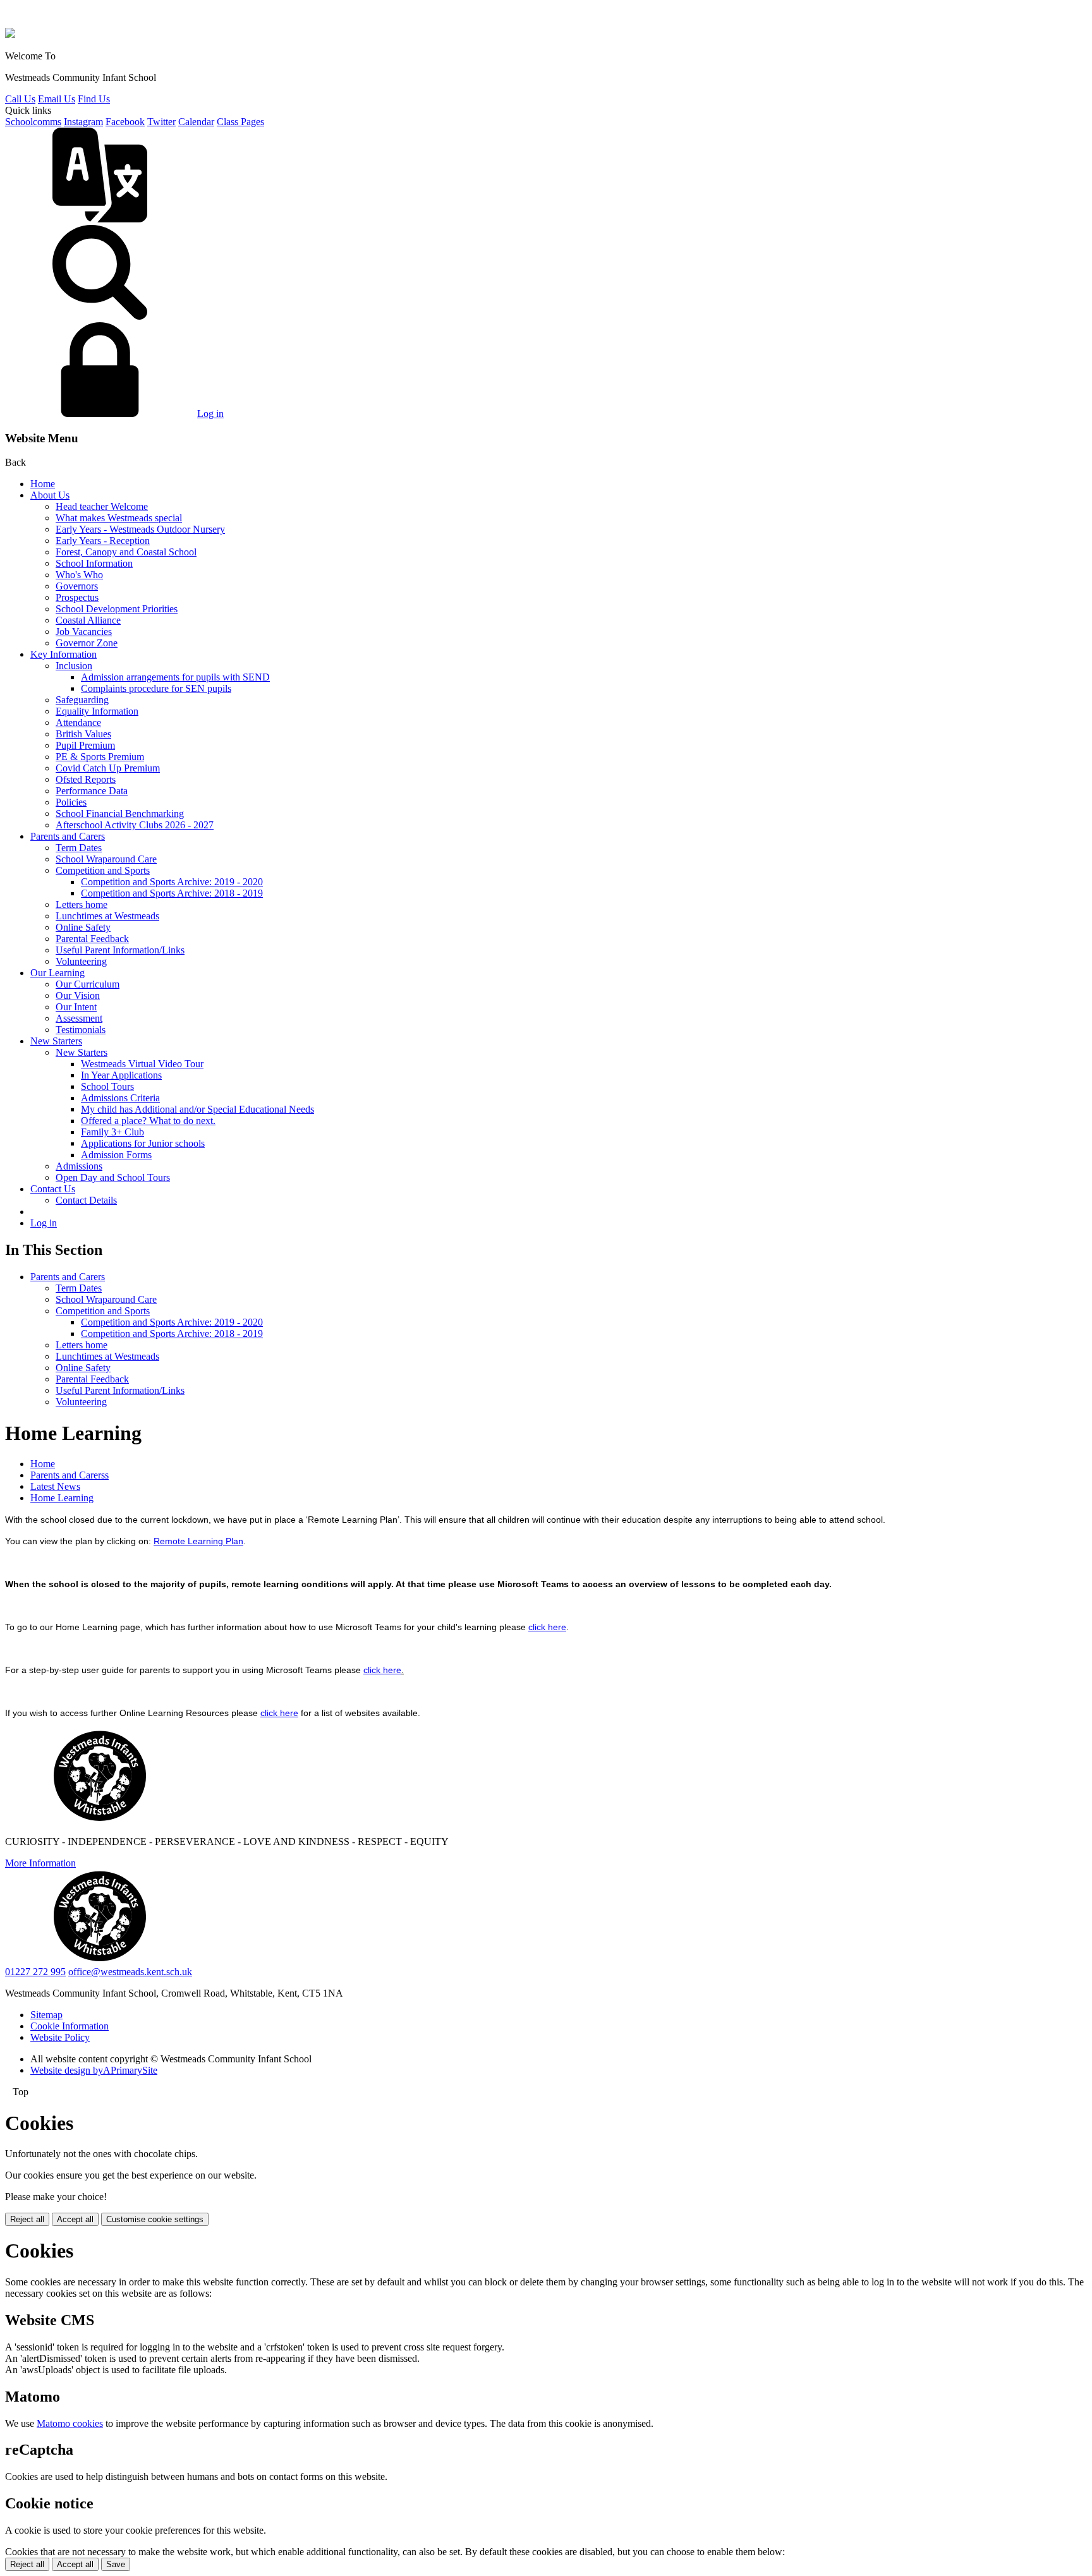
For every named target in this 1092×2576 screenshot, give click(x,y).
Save (116, 2564)
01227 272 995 (35, 1972)
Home (43, 484)
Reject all (27, 2219)
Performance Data (92, 791)
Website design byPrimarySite (94, 2070)
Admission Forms (116, 1155)
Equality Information (97, 711)
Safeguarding (82, 700)
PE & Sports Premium (100, 757)
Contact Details (86, 1200)
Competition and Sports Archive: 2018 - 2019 (172, 893)
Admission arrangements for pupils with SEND (175, 677)
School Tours (107, 1086)
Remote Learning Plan (198, 1541)
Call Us (20, 99)
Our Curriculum (88, 984)
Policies (71, 802)
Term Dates (79, 848)
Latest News (55, 1486)
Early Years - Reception (103, 541)
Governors (77, 586)
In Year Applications (121, 1075)
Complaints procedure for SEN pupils (156, 688)
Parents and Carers (68, 836)
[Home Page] (10, 34)
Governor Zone (87, 643)
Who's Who (79, 575)
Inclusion (74, 666)
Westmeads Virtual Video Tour (142, 1064)
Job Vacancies (84, 632)
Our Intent (76, 1007)
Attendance (78, 723)
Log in (210, 414)
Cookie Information (70, 2026)
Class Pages (240, 122)
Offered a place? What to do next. (148, 1121)
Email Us (57, 99)
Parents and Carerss (70, 1475)
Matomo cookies (70, 2423)
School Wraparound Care (106, 859)
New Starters (56, 1041)
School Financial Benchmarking (120, 813)
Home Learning (62, 1498)
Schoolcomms (33, 122)
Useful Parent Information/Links (120, 950)
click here (547, 1627)
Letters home (82, 904)
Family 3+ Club (112, 1132)
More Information (40, 1863)
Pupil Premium (85, 745)
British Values (83, 734)
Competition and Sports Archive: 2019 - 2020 (172, 882)
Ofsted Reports (86, 779)
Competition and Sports (103, 870)
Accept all (75, 2219)
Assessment (79, 1018)
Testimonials (81, 1030)
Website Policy (60, 2037)
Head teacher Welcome (102, 506)
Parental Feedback (92, 939)
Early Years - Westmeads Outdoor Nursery (140, 529)
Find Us (94, 99)
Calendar (196, 122)
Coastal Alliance (88, 620)
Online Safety (83, 927)
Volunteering (81, 961)
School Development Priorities (117, 609)
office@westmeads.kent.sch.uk (130, 1972)
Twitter (161, 122)
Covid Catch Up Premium (108, 768)
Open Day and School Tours (113, 1177)
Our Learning (58, 973)
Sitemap (46, 2015)
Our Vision (78, 995)
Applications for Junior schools (143, 1143)
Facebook (125, 122)
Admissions (79, 1166)
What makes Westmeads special (119, 518)
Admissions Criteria (120, 1098)
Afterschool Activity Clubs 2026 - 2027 (135, 825)
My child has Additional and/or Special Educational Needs (197, 1109)
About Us (50, 495)
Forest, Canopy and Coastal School (126, 552)
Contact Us (53, 1189)
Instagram (83, 122)
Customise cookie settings (155, 2219)
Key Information (64, 654)
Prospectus (77, 597)
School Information (94, 563)
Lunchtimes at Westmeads (107, 916)
